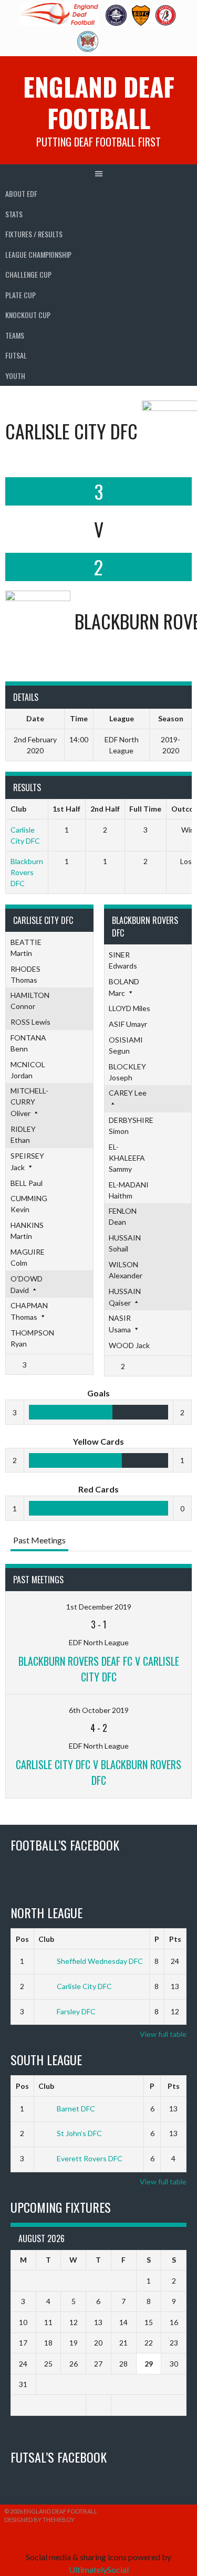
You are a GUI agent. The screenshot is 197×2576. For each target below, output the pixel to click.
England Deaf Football (99, 102)
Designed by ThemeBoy (39, 2520)
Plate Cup (20, 295)
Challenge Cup (28, 274)
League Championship (38, 254)
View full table (163, 2034)
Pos (22, 1939)
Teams (15, 335)
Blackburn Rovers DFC (27, 872)
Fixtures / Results (34, 234)
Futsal (16, 355)
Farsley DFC (76, 2011)
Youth (15, 376)
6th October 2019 (99, 1710)
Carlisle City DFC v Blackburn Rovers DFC (98, 1772)
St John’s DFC (79, 2133)
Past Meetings (39, 1540)
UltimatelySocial (99, 2569)
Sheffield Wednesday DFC (100, 1961)
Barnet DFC (76, 2109)
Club (46, 1939)
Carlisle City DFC (84, 1986)
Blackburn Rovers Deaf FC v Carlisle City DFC (99, 1669)
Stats (14, 214)
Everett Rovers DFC (90, 2158)
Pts (175, 1939)
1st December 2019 (99, 1607)
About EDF (21, 193)
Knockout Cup (28, 315)
